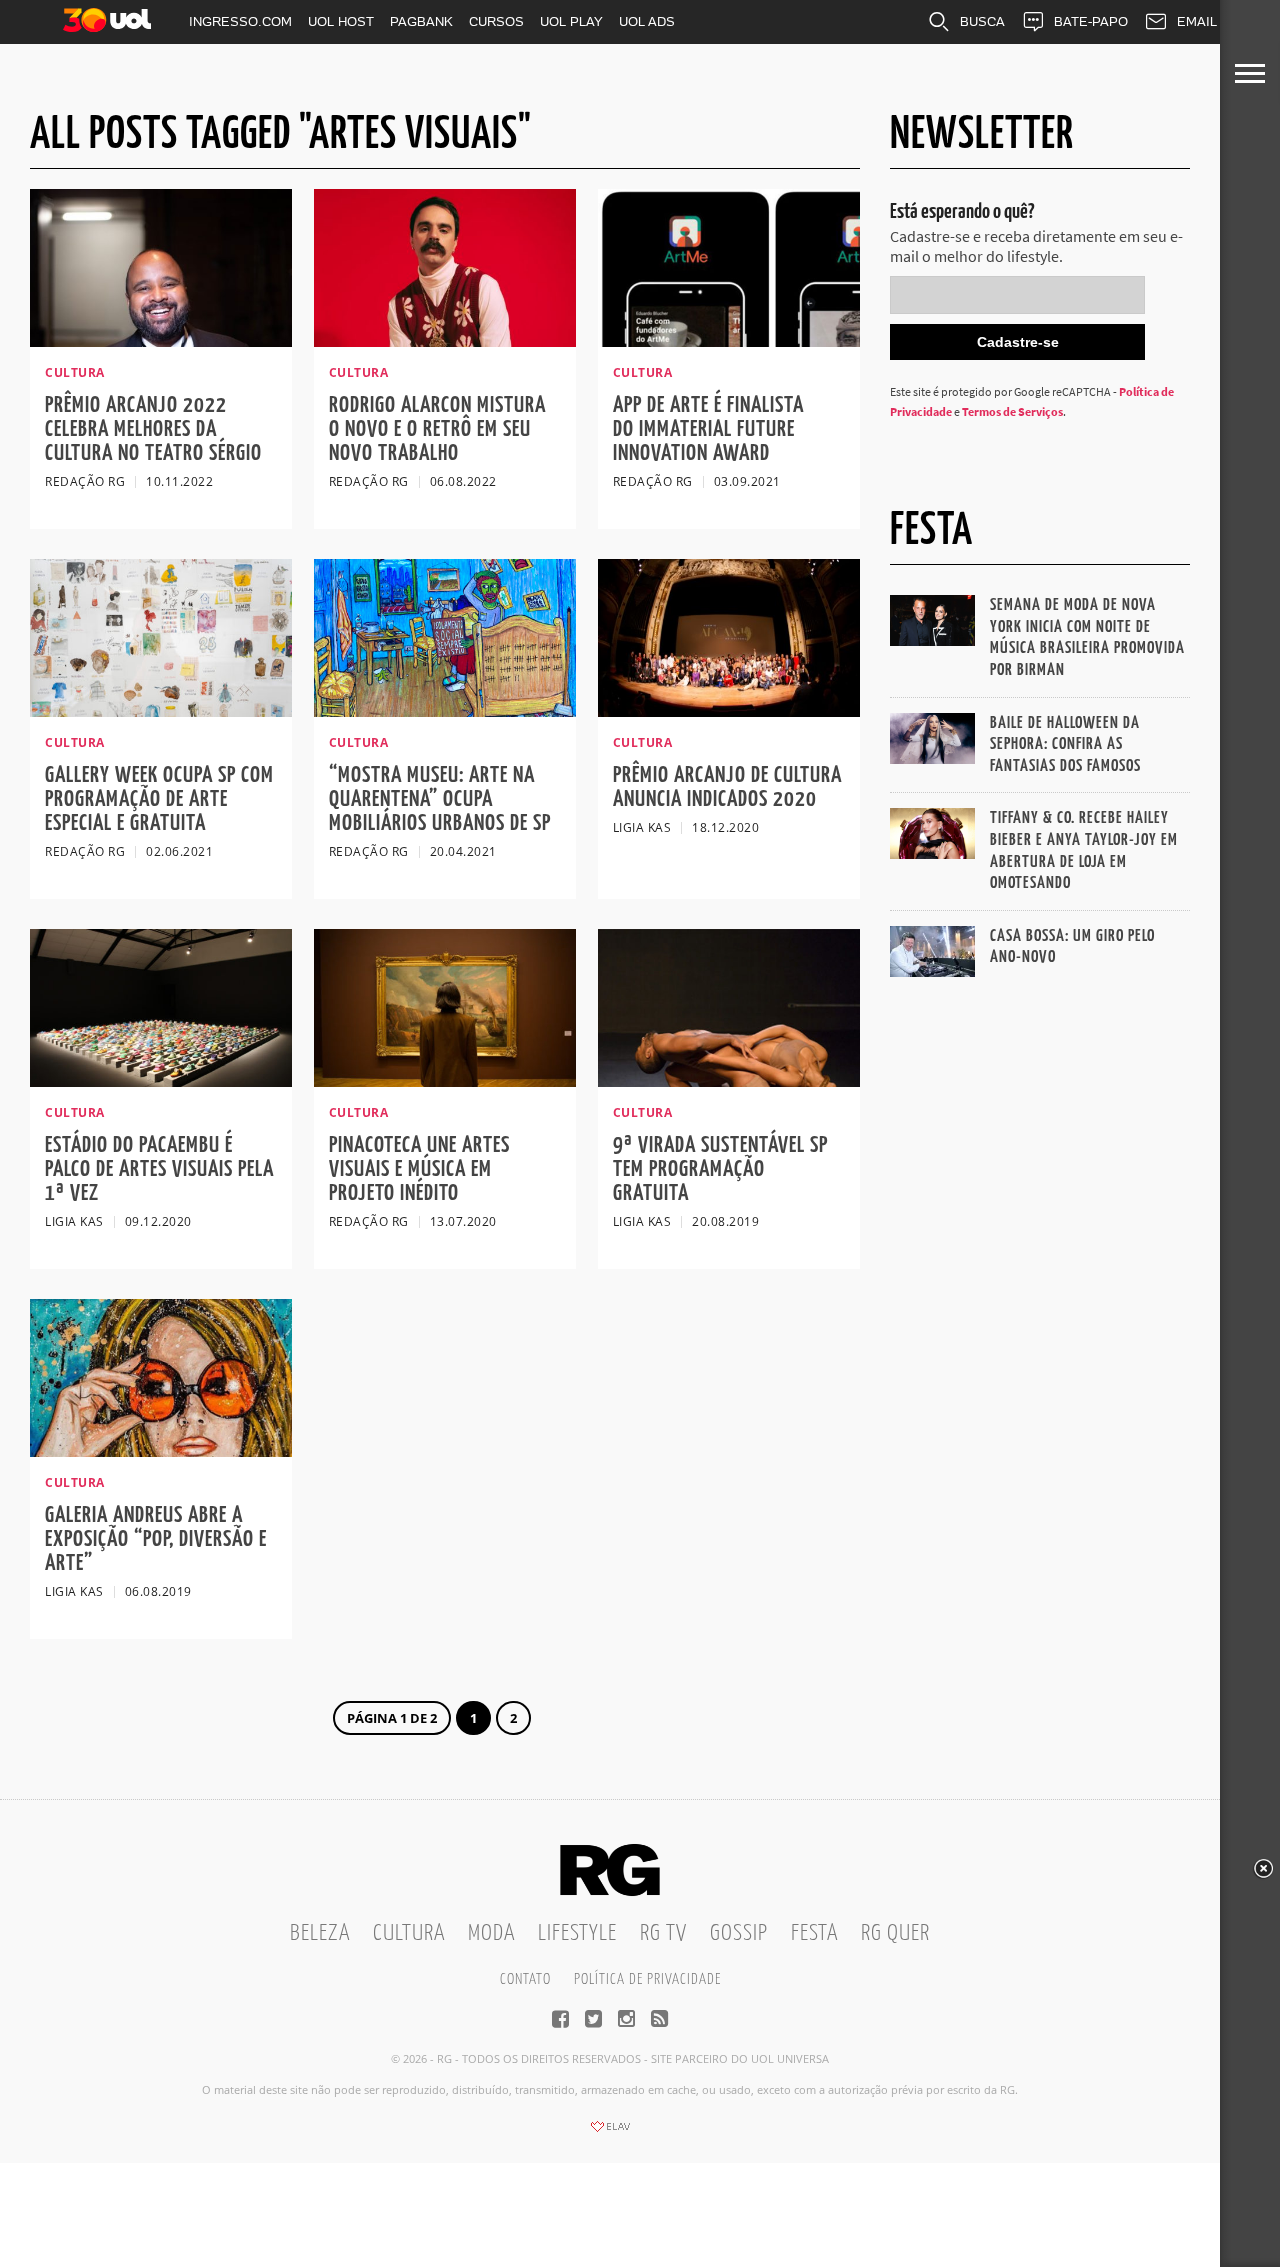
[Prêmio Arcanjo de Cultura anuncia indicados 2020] (729, 711)
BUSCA (982, 21)
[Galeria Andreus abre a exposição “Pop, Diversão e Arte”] (161, 1451)
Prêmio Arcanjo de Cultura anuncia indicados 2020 (727, 787)
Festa (814, 1933)
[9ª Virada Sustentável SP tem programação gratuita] (729, 1081)
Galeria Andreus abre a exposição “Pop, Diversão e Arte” (156, 1539)
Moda (491, 1933)
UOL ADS (647, 21)
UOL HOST (341, 21)
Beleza (320, 1933)
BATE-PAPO (1091, 21)
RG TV (663, 1933)
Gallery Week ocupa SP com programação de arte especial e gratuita (159, 799)
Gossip (739, 1933)
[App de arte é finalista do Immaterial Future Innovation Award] (729, 341)
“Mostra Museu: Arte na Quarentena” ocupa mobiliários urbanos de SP (440, 799)
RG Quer (895, 1933)
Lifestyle (577, 1933)
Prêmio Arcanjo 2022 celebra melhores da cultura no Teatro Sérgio (153, 429)
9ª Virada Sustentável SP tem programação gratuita (720, 1169)
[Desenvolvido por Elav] (610, 2133)
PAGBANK (421, 21)
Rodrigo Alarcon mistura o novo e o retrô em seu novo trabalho (437, 429)
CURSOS (496, 21)
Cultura (409, 1933)
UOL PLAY (571, 21)
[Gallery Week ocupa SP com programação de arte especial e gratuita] (161, 711)
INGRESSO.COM (240, 21)
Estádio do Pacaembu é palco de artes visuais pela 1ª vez (159, 1169)
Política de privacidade (647, 1979)
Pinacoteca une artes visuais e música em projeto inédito (419, 1169)
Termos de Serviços (1012, 411)
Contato (525, 1979)
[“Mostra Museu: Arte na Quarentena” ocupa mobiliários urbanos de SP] (445, 711)
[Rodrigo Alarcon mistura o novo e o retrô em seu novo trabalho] (445, 341)
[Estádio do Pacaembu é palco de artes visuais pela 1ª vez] (161, 1081)
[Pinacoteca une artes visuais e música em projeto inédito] (445, 1081)
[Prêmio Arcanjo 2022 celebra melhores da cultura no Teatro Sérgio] (161, 341)
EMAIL (1197, 21)
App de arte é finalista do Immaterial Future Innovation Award (708, 429)
